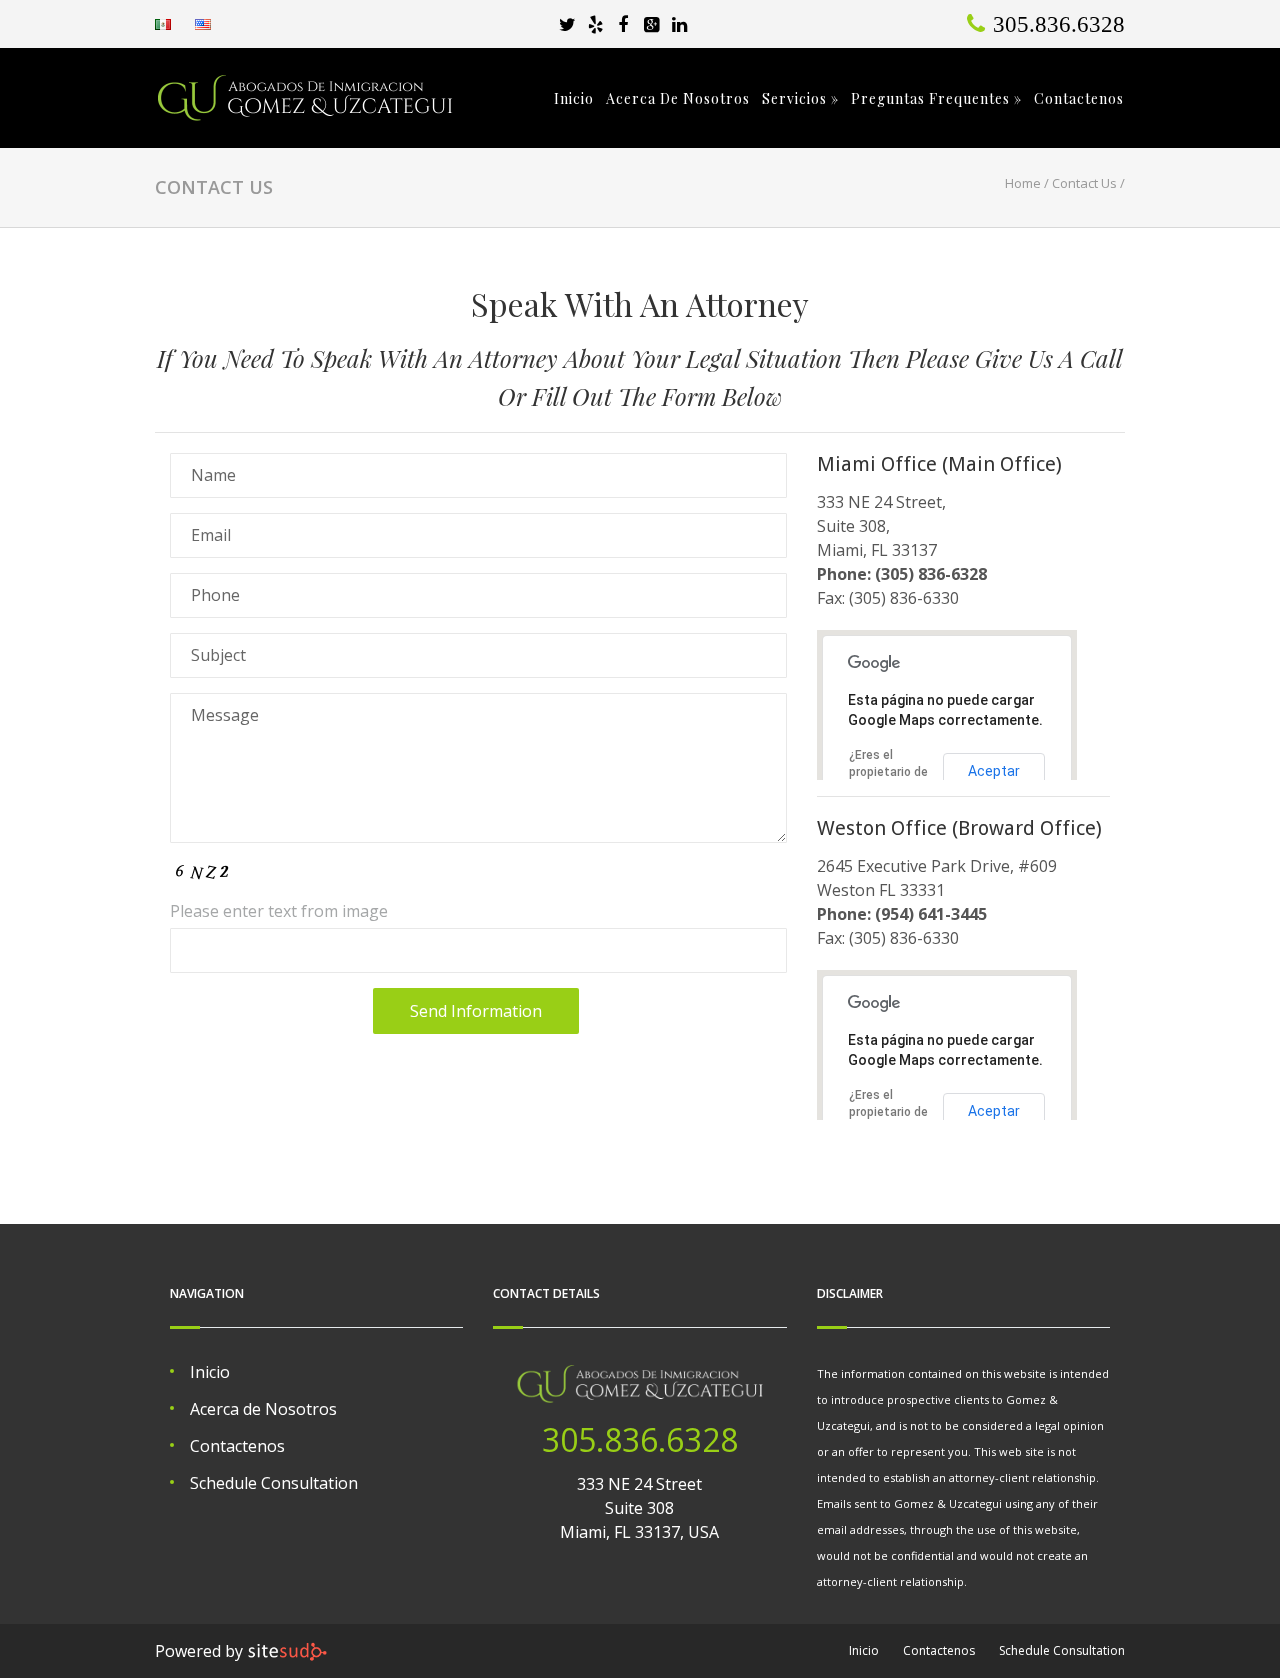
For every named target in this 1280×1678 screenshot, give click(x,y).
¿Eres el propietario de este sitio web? (893, 772)
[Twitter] (567, 24)
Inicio (574, 99)
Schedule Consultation (274, 1483)
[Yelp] (595, 24)
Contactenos (1079, 99)
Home (1023, 183)
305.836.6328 (640, 1439)
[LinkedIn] (679, 24)
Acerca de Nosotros (678, 99)
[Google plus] (651, 24)
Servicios (800, 99)
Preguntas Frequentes (936, 99)
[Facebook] (623, 24)
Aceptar (994, 771)
